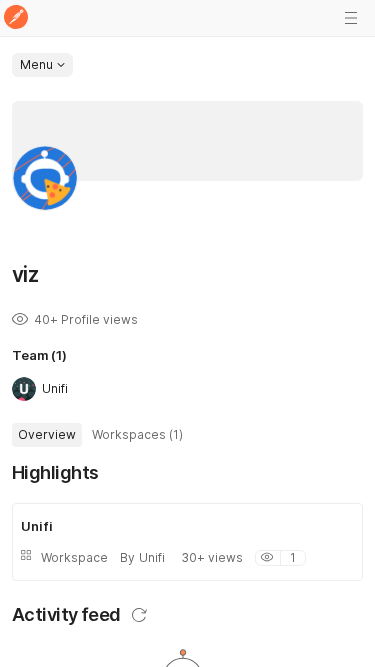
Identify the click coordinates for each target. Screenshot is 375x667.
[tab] (47, 435)
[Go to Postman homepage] (16, 18)
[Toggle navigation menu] (351, 18)
